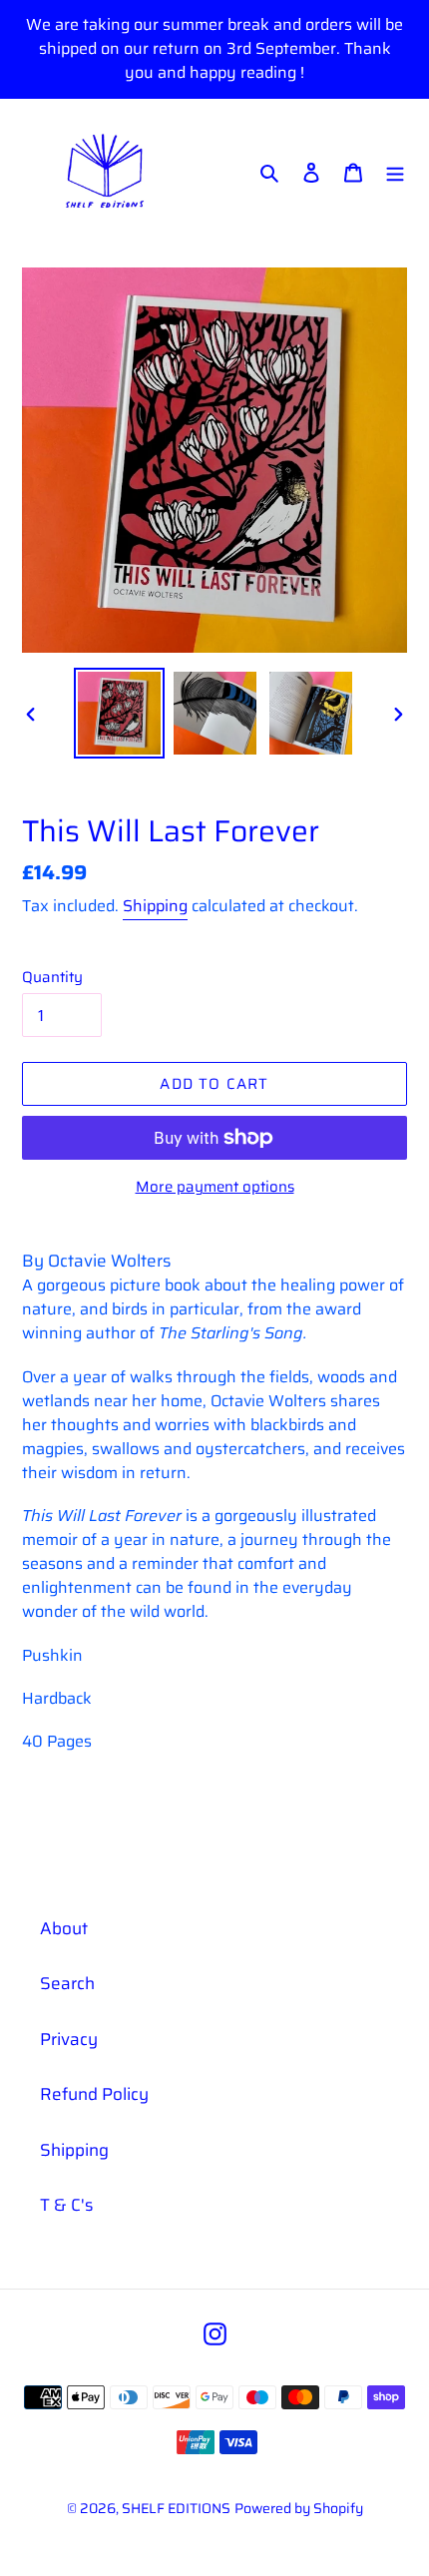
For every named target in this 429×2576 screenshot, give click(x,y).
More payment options (215, 1187)
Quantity (52, 978)
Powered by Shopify (299, 2508)
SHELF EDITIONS (176, 2508)
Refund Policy (94, 2094)
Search (67, 1983)
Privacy (69, 2039)
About (64, 1928)
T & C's (66, 2205)
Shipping (155, 906)
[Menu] (395, 172)
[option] (120, 713)
